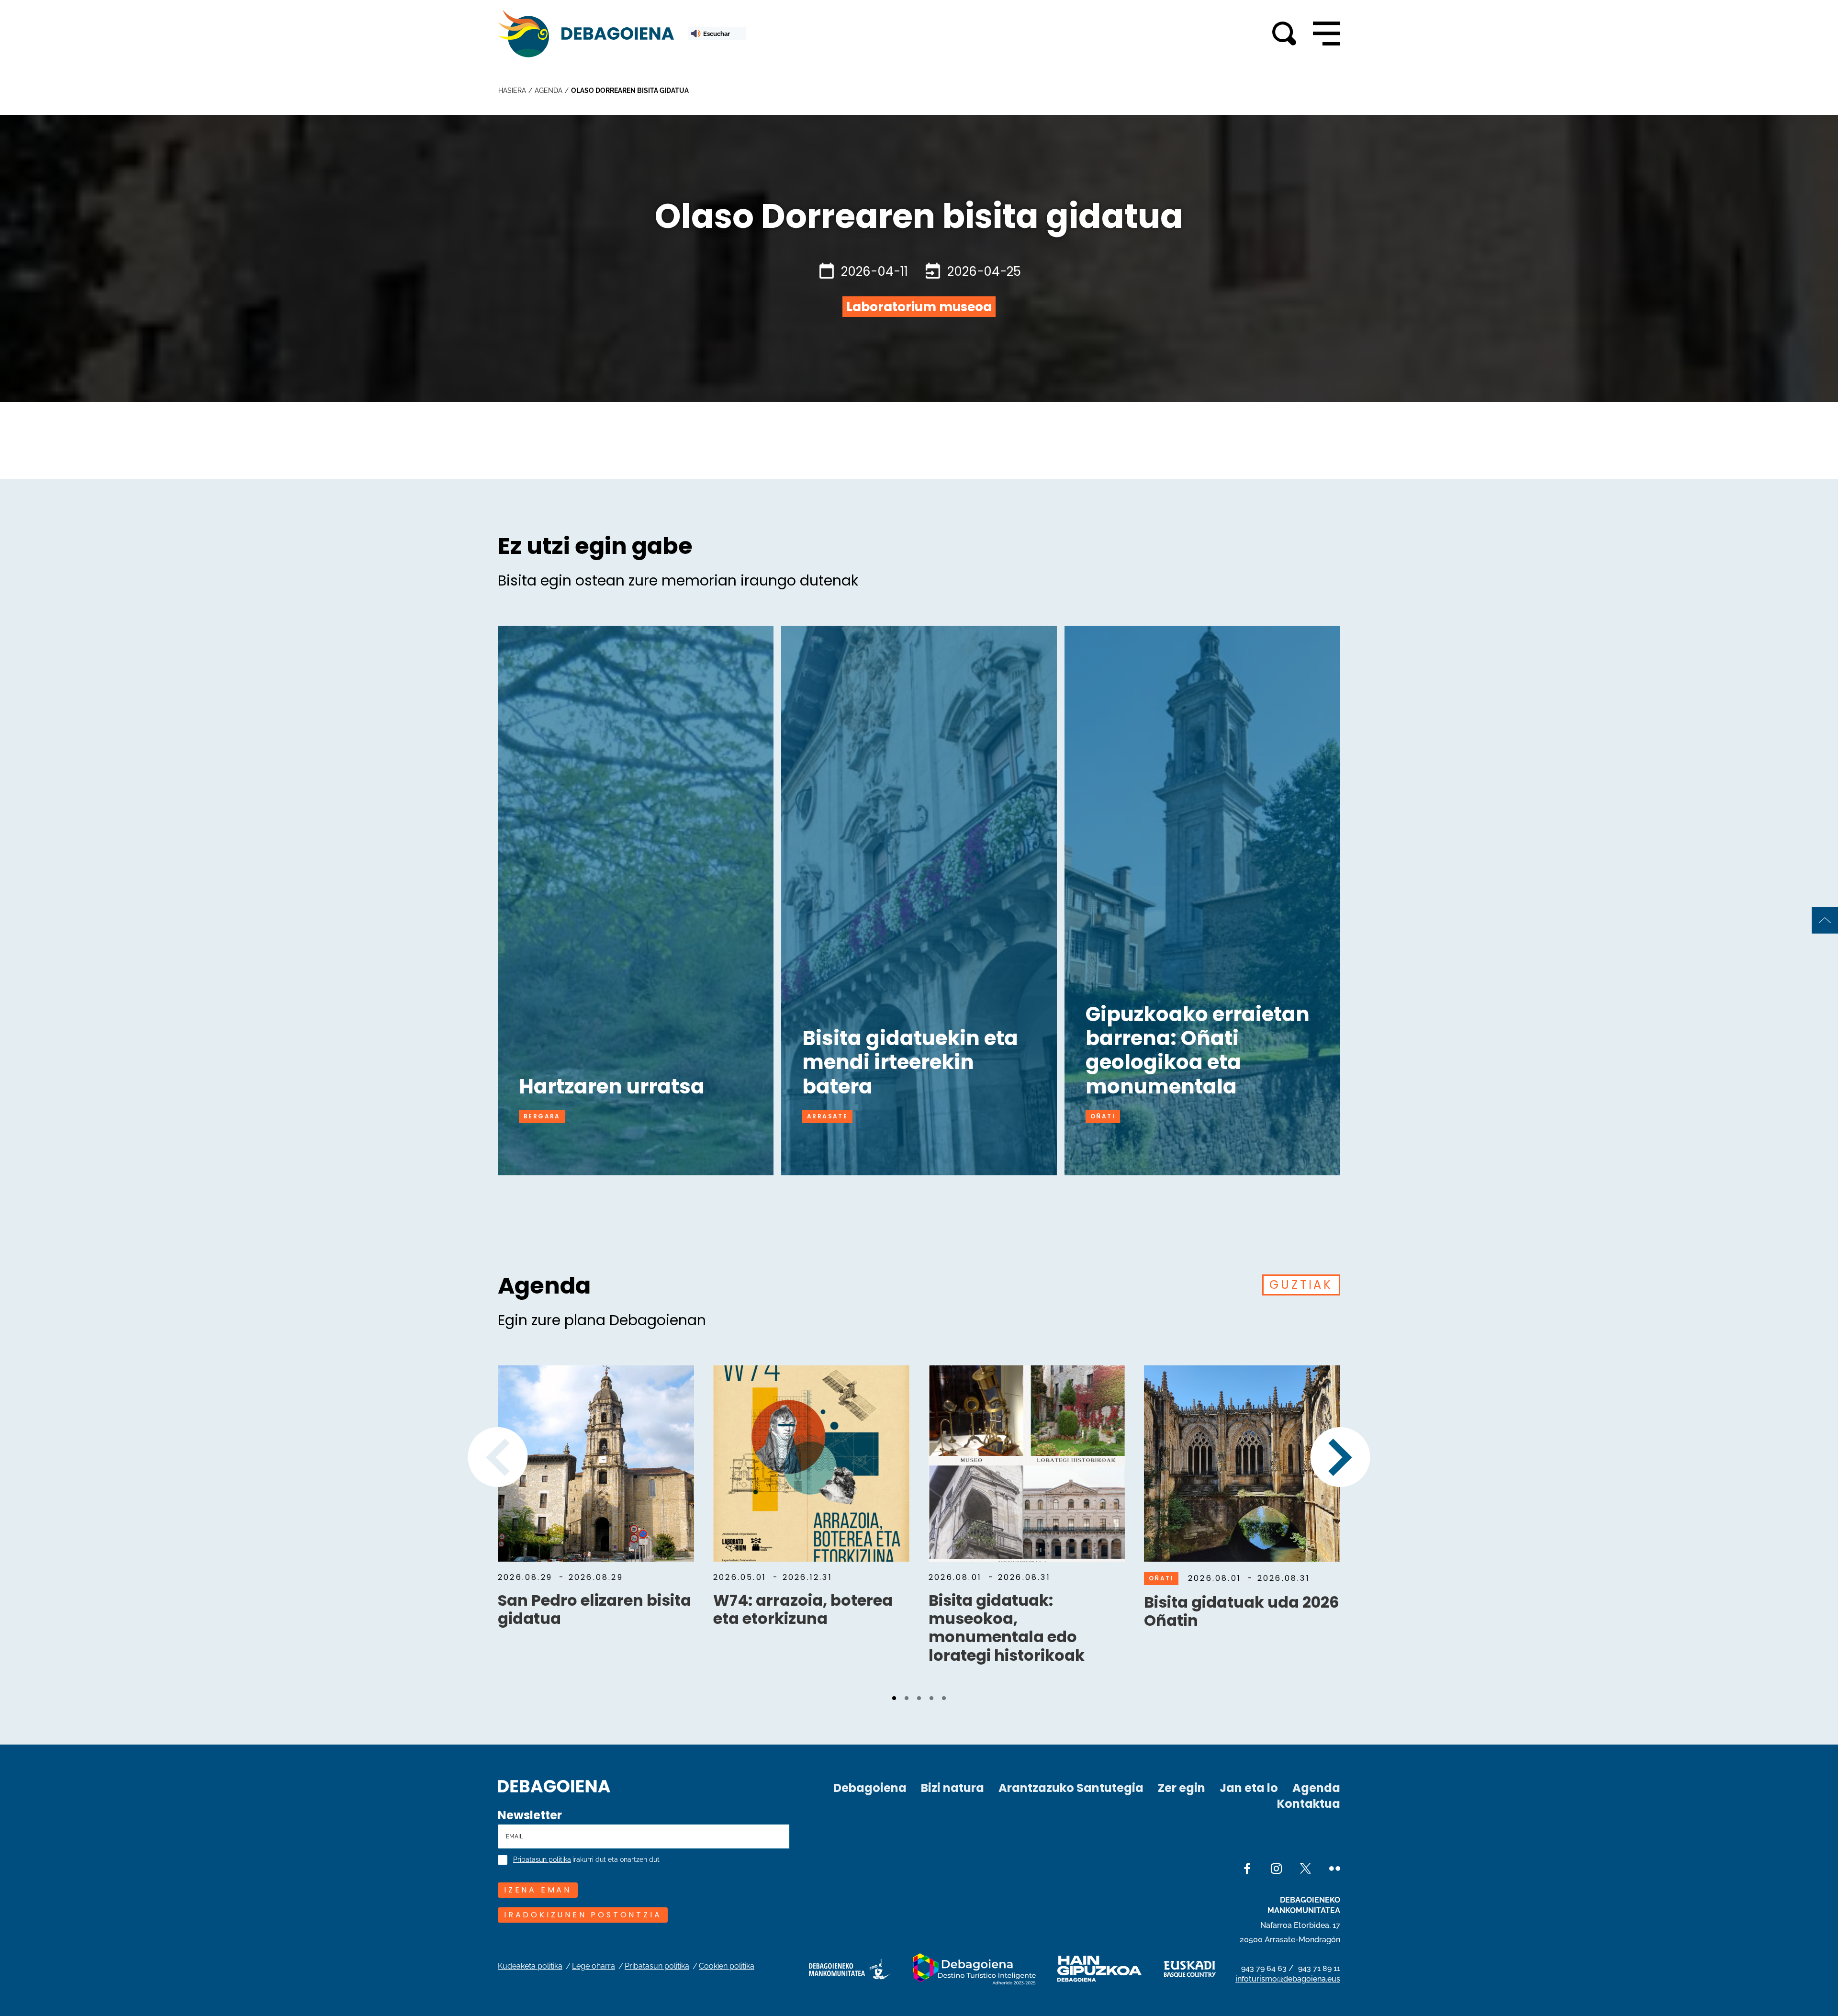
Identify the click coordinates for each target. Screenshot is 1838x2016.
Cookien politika (727, 1966)
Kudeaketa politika (530, 1966)
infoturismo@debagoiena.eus (1288, 1979)
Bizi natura (953, 1788)
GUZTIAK (1301, 1285)
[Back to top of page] (1825, 920)
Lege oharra (594, 1966)
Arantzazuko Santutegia (1071, 1788)
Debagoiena (870, 1788)
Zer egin (1182, 1788)
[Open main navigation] (1327, 34)
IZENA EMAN (538, 1890)
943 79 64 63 (1264, 1968)
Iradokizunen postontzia (583, 1915)
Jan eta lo (1249, 1788)
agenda (549, 90)
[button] (894, 1698)
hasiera (512, 90)
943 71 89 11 (1319, 1968)
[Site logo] (554, 1785)
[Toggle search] (1284, 34)
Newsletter (530, 1815)
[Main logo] (586, 34)
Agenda (1316, 1788)
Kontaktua (1309, 1804)
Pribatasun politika (542, 1860)
